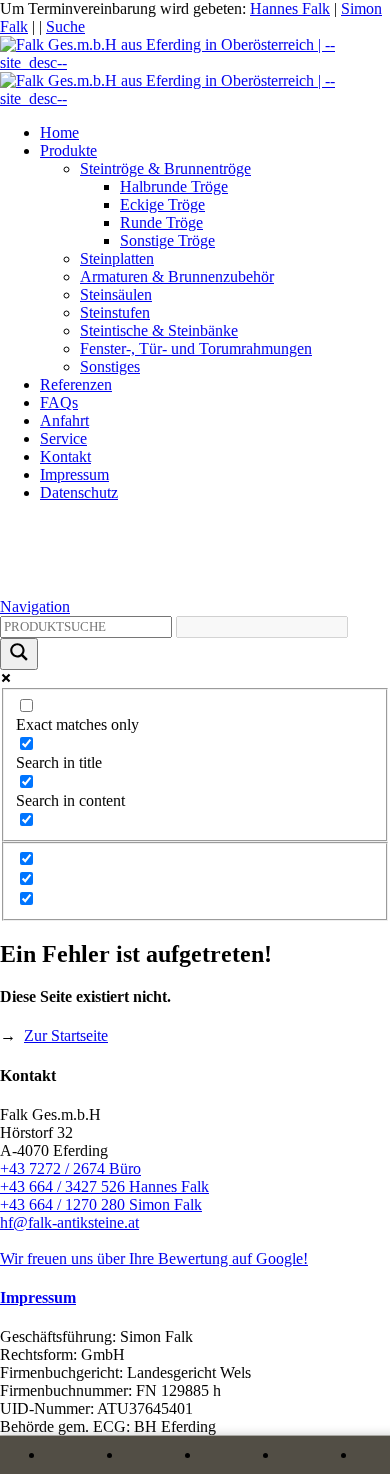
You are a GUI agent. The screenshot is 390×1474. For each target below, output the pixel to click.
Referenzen (76, 384)
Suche (65, 26)
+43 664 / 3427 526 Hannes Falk (104, 1186)
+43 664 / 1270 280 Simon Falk (101, 1204)
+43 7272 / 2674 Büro (70, 1168)
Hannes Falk (290, 8)
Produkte (68, 150)
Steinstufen (115, 312)
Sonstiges (110, 366)
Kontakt (65, 456)
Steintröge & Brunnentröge (165, 168)
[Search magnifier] (19, 654)
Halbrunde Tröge (174, 186)
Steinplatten (117, 258)
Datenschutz (79, 492)
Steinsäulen (116, 294)
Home (59, 132)
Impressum (74, 474)
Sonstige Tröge (167, 240)
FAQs (59, 402)
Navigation (35, 606)
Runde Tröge (161, 222)
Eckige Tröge (162, 204)
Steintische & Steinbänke (159, 330)
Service (63, 438)
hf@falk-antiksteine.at (69, 1222)
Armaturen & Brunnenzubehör (177, 276)
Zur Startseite (66, 1035)
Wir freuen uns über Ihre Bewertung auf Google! (154, 1258)
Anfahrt (64, 420)
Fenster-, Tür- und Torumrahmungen (196, 348)
